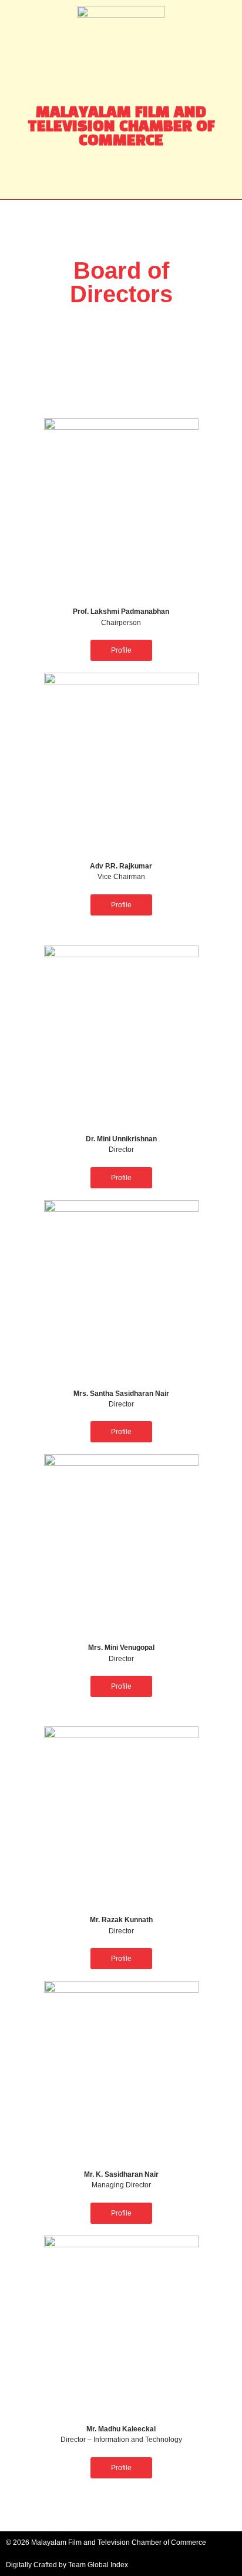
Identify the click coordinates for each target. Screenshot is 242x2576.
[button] (121, 177)
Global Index (108, 2565)
